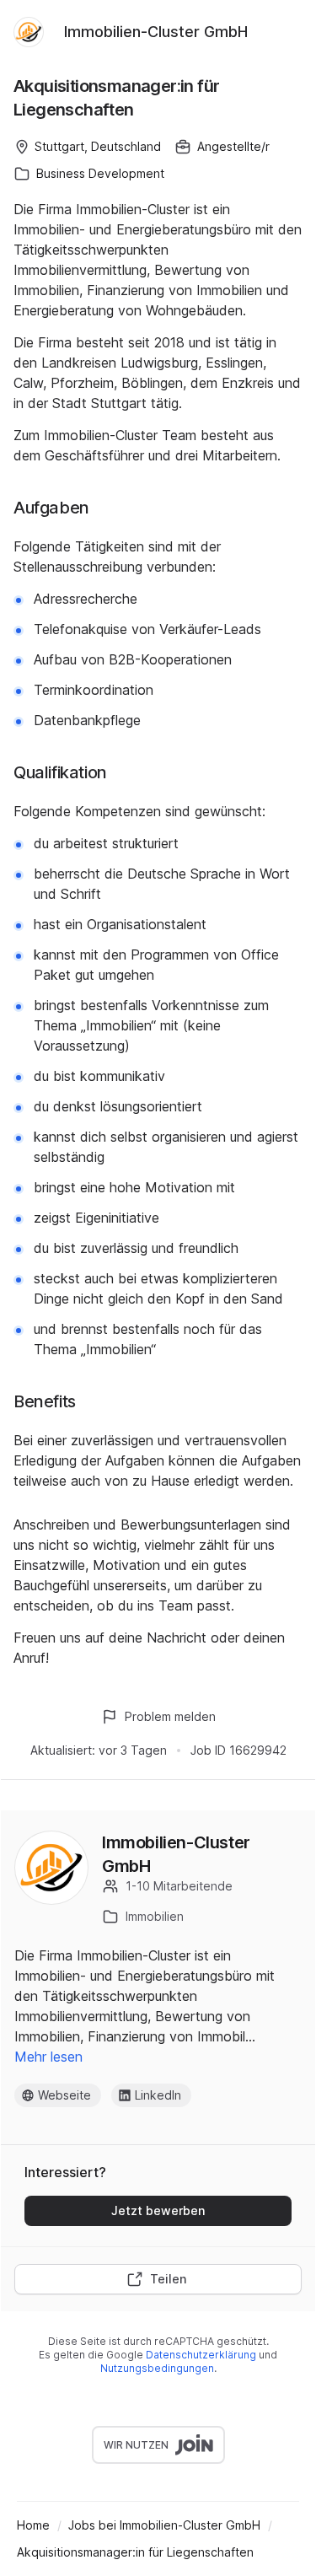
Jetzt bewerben (158, 2210)
